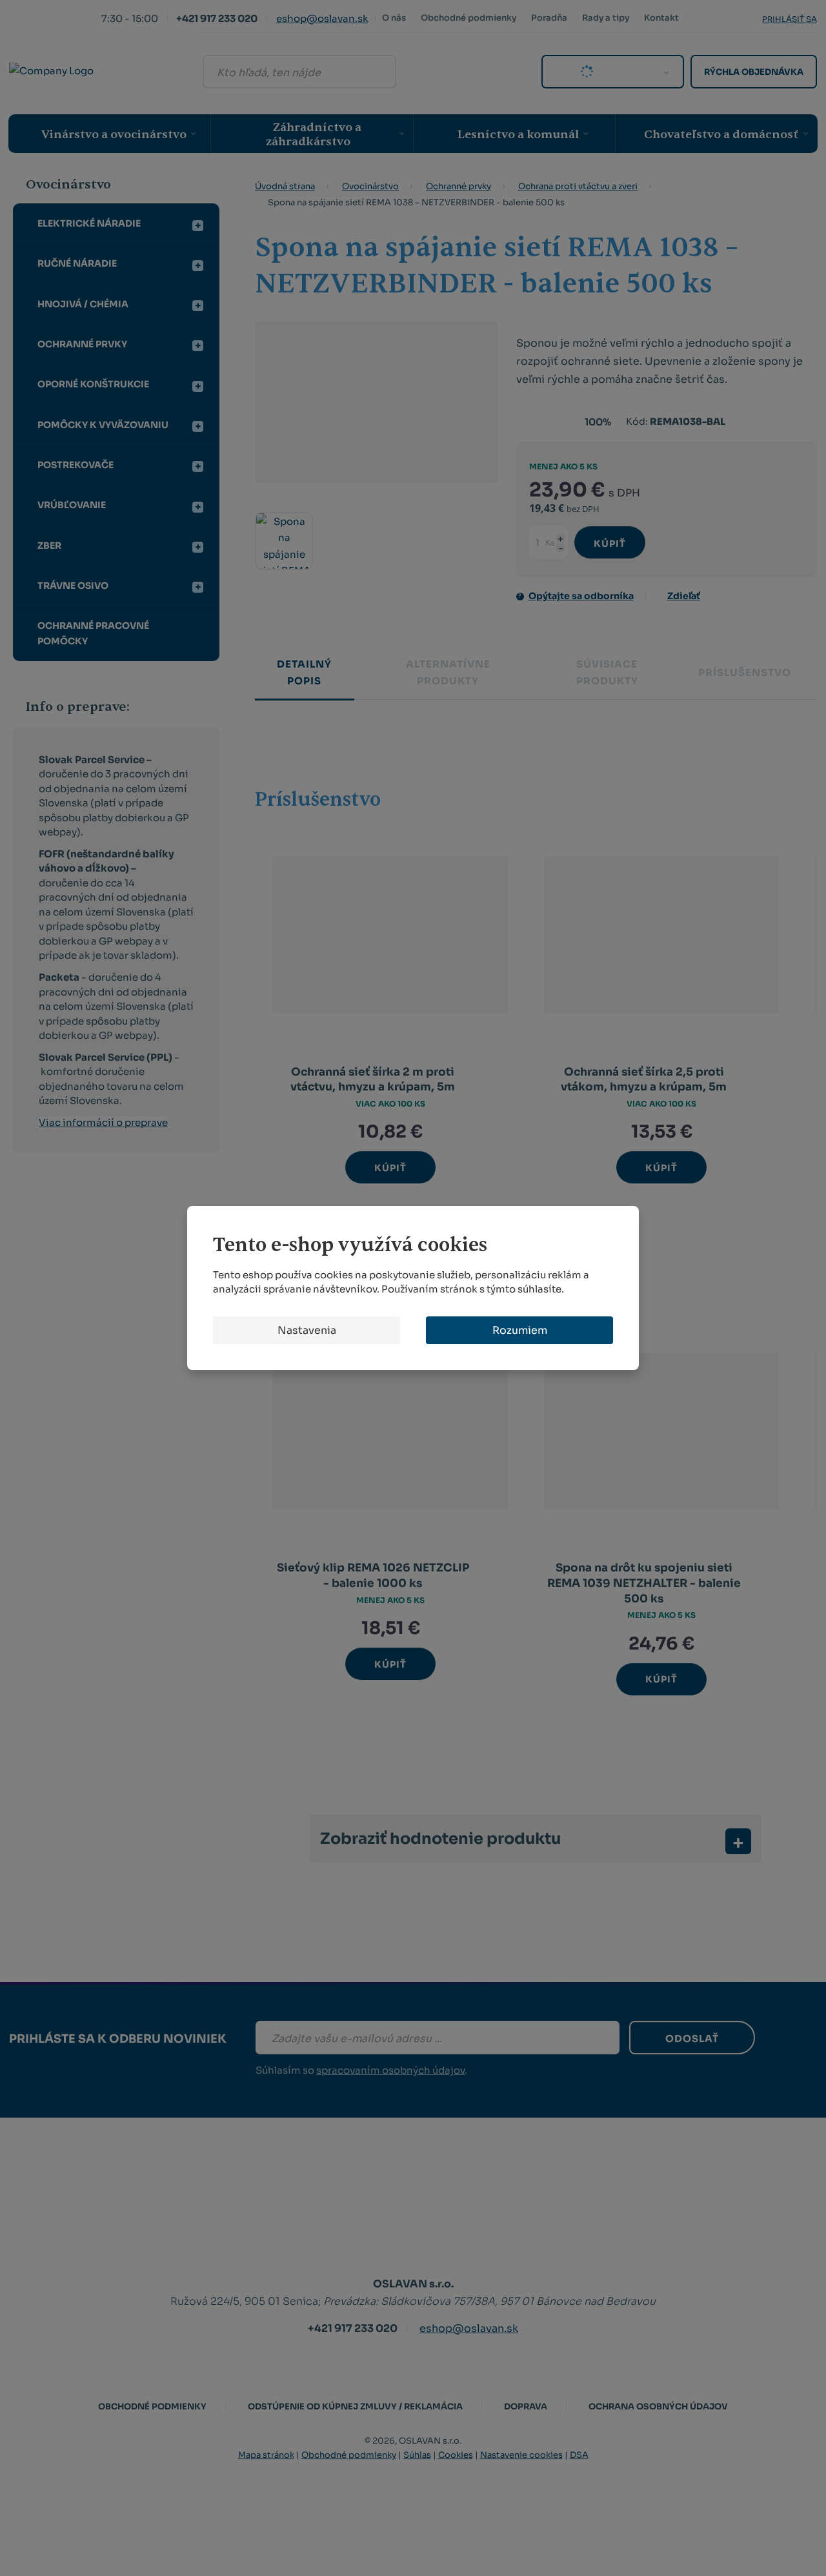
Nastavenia (307, 1330)
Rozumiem (520, 1330)
